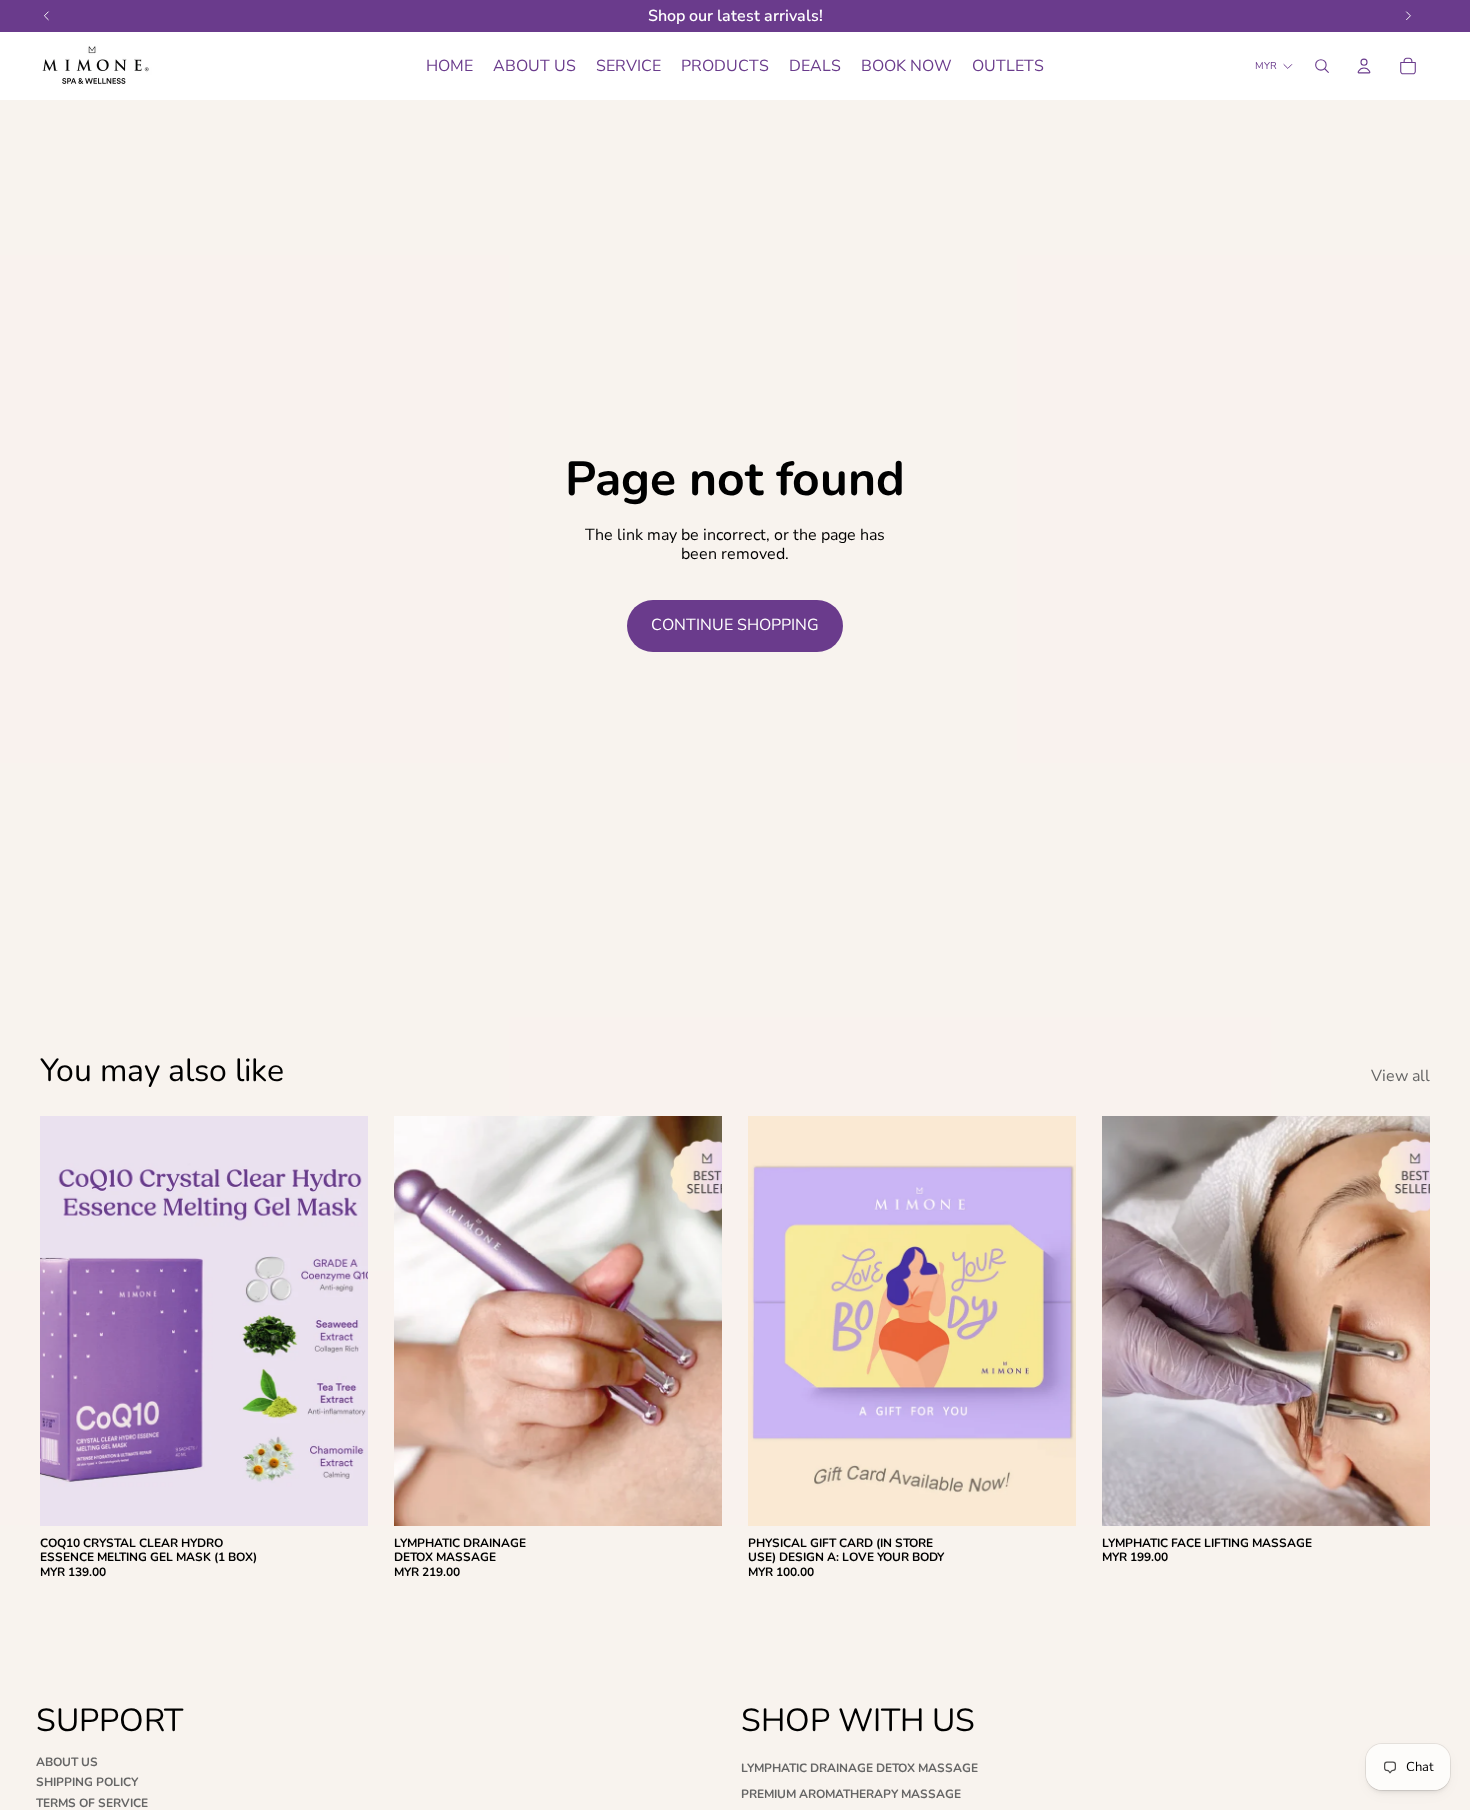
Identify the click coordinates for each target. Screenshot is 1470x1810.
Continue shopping (735, 625)
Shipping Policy (87, 1782)
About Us (67, 1762)
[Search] (1322, 66)
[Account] (1364, 66)
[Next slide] (338, 1321)
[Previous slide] (70, 1321)
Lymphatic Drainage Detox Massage (859, 1768)
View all (1400, 1076)
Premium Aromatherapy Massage (851, 1794)
